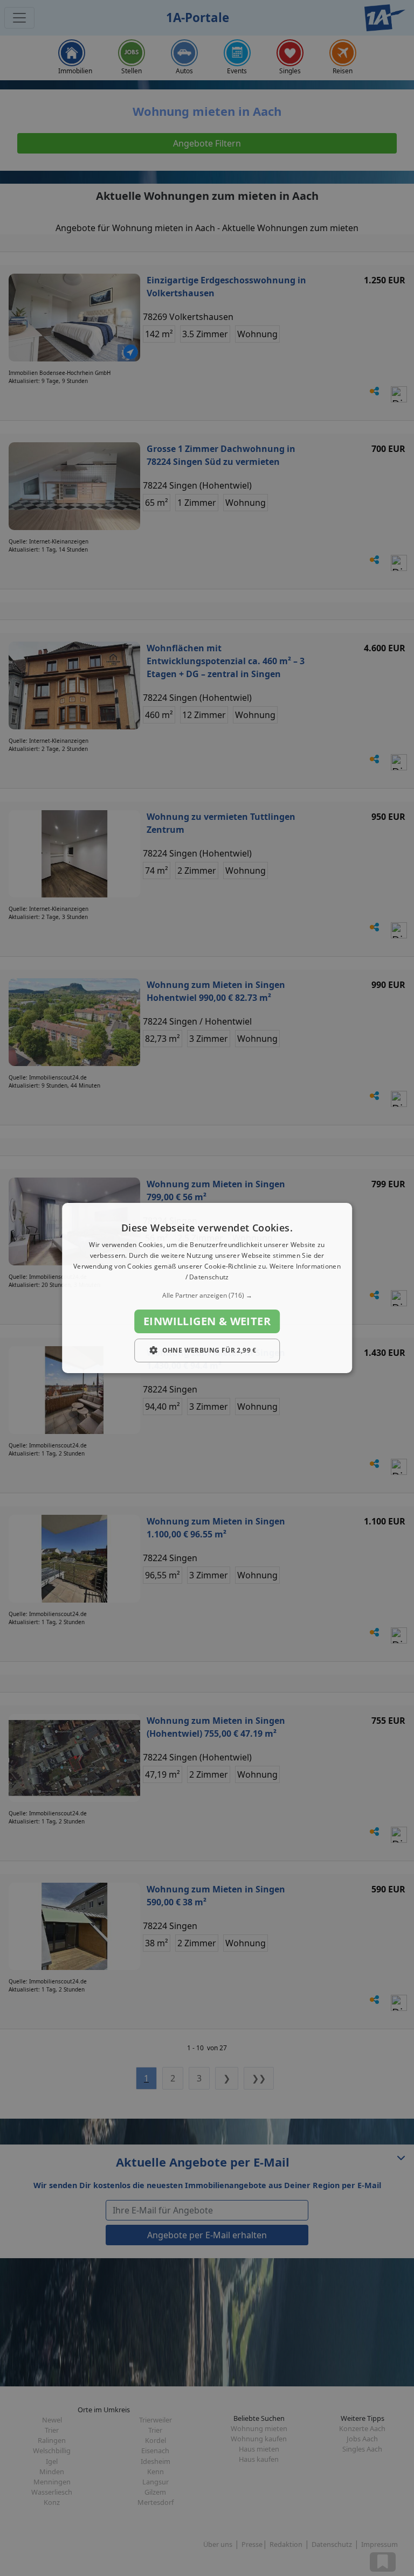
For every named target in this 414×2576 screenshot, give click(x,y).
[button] (207, 1296)
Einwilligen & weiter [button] (207, 1321)
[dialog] (207, 1288)
